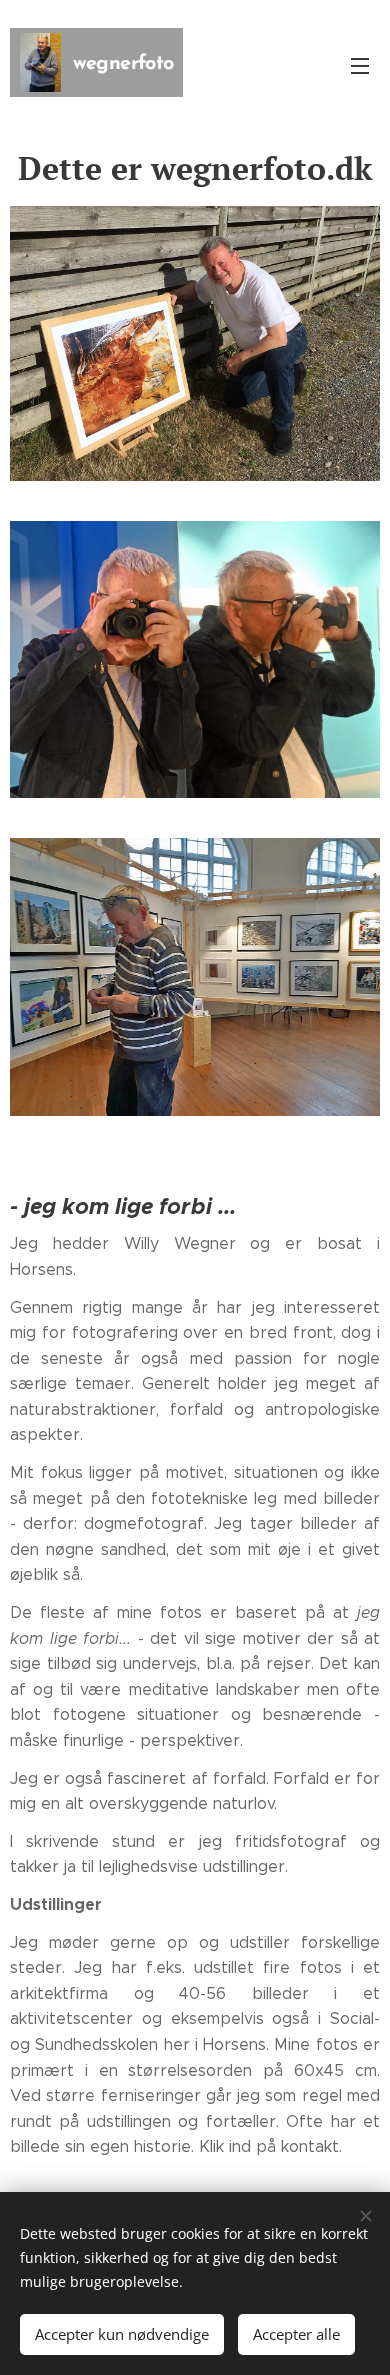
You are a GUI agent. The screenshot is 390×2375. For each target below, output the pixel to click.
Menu (360, 65)
